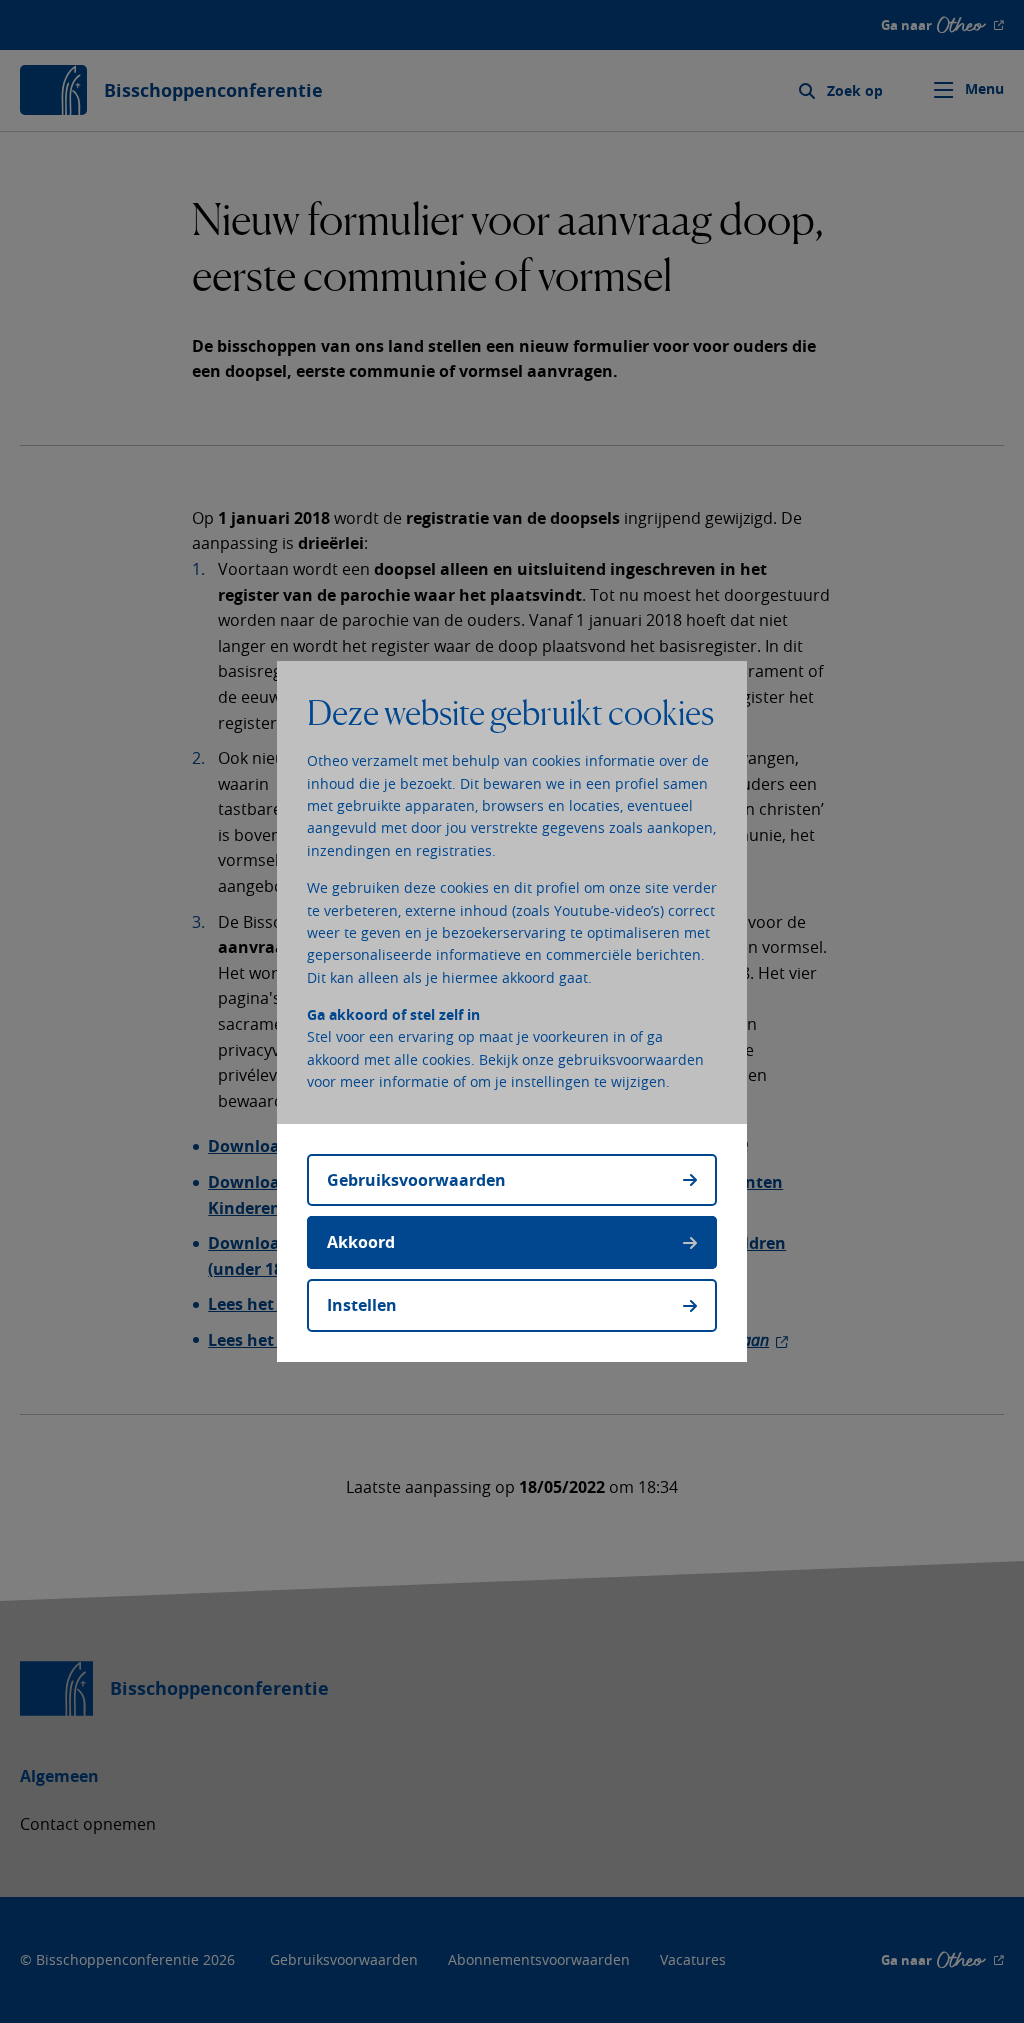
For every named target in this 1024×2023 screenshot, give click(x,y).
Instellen (362, 1305)
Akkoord (361, 1242)
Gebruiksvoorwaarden (416, 1180)
